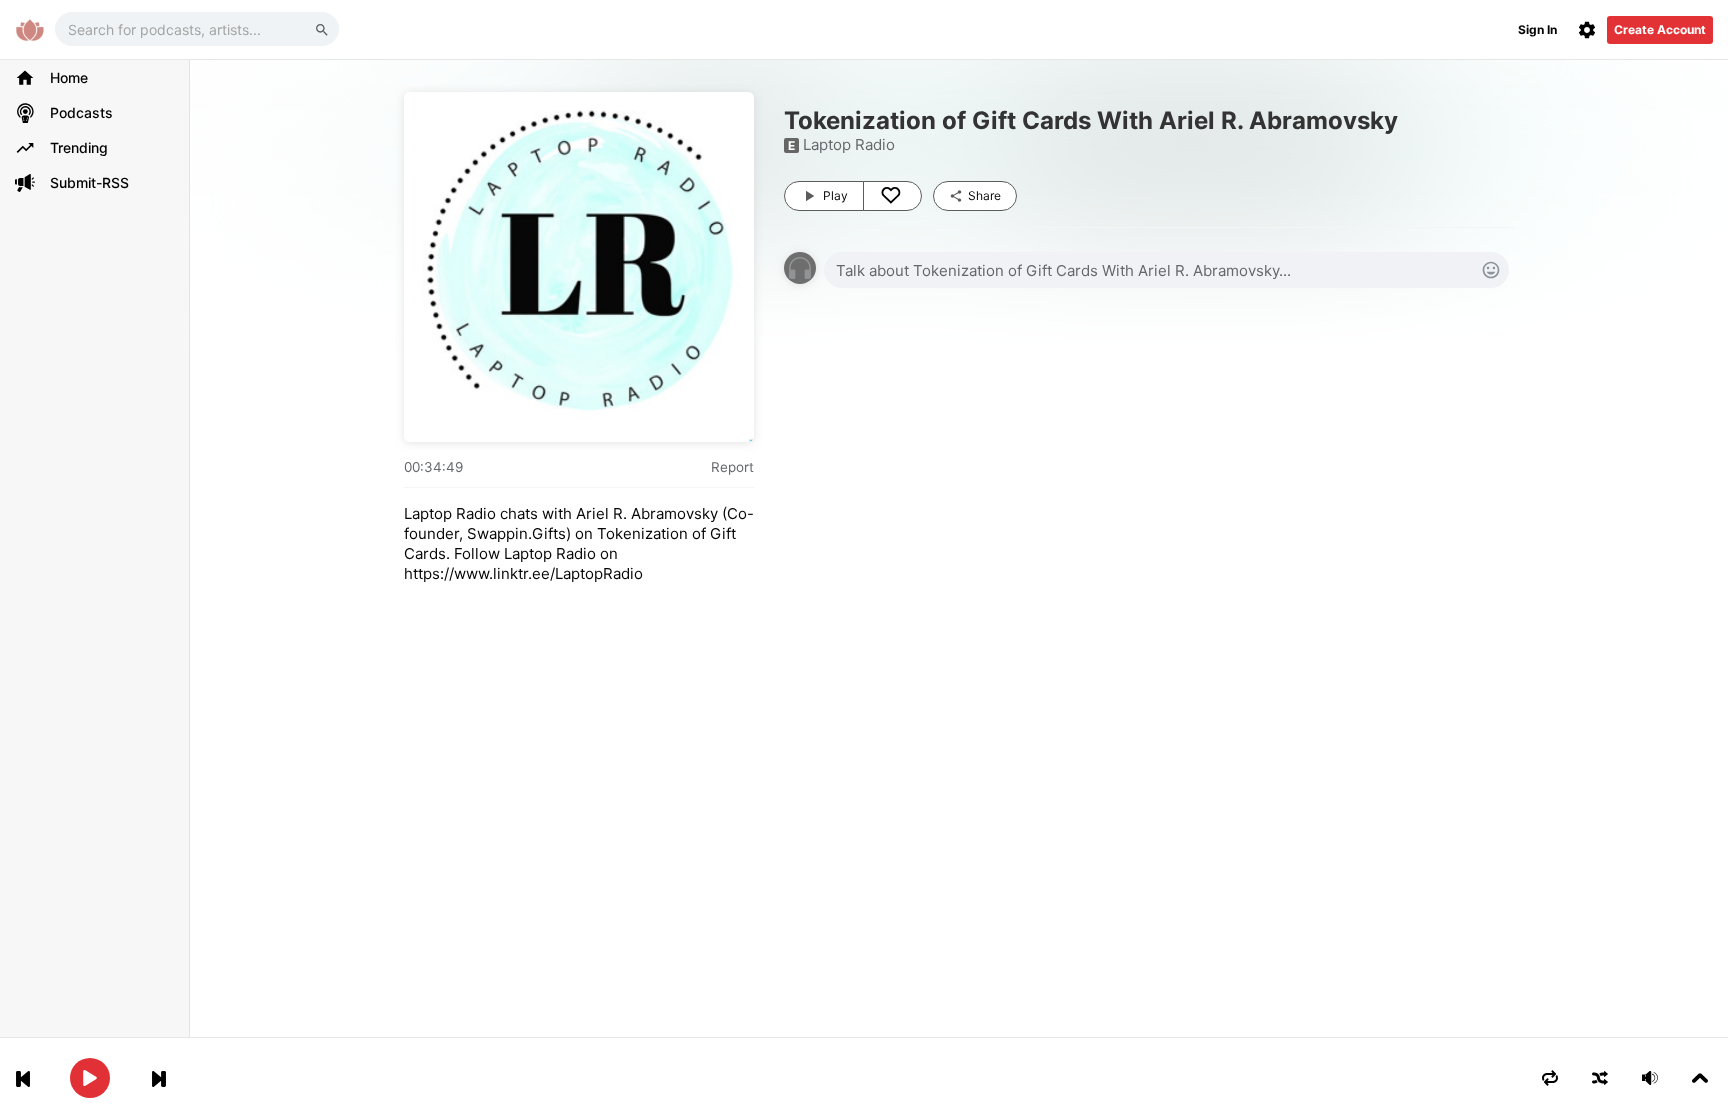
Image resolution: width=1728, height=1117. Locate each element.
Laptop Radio (849, 144)
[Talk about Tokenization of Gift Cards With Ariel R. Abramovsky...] (1166, 270)
